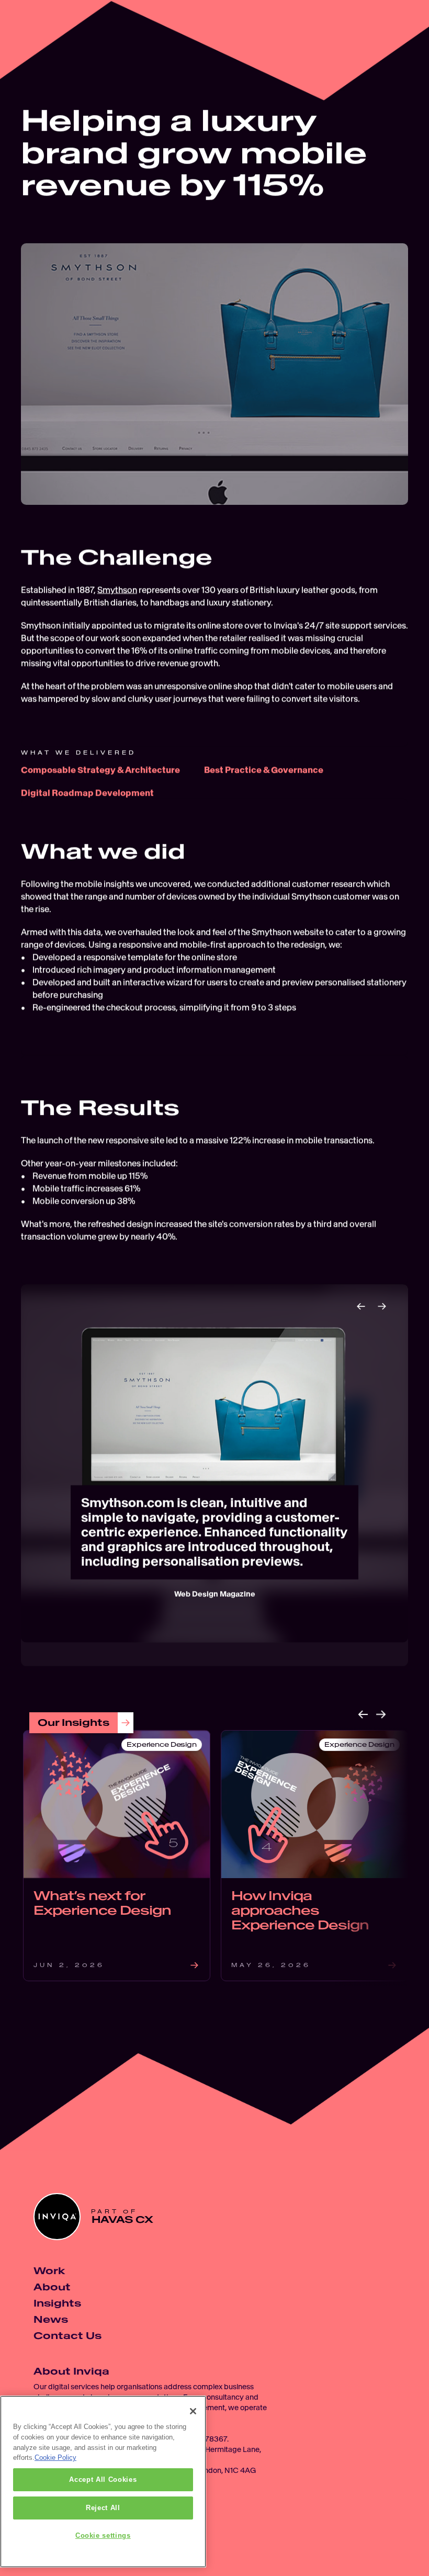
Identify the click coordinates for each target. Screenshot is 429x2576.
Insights (57, 2303)
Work (49, 2271)
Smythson (117, 590)
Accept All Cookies (103, 2479)
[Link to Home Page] (28, 28)
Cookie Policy (55, 2458)
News (51, 2319)
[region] (103, 2482)
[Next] (382, 1306)
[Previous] (361, 1306)
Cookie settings (103, 2535)
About (52, 2287)
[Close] (193, 2411)
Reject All (103, 2508)
